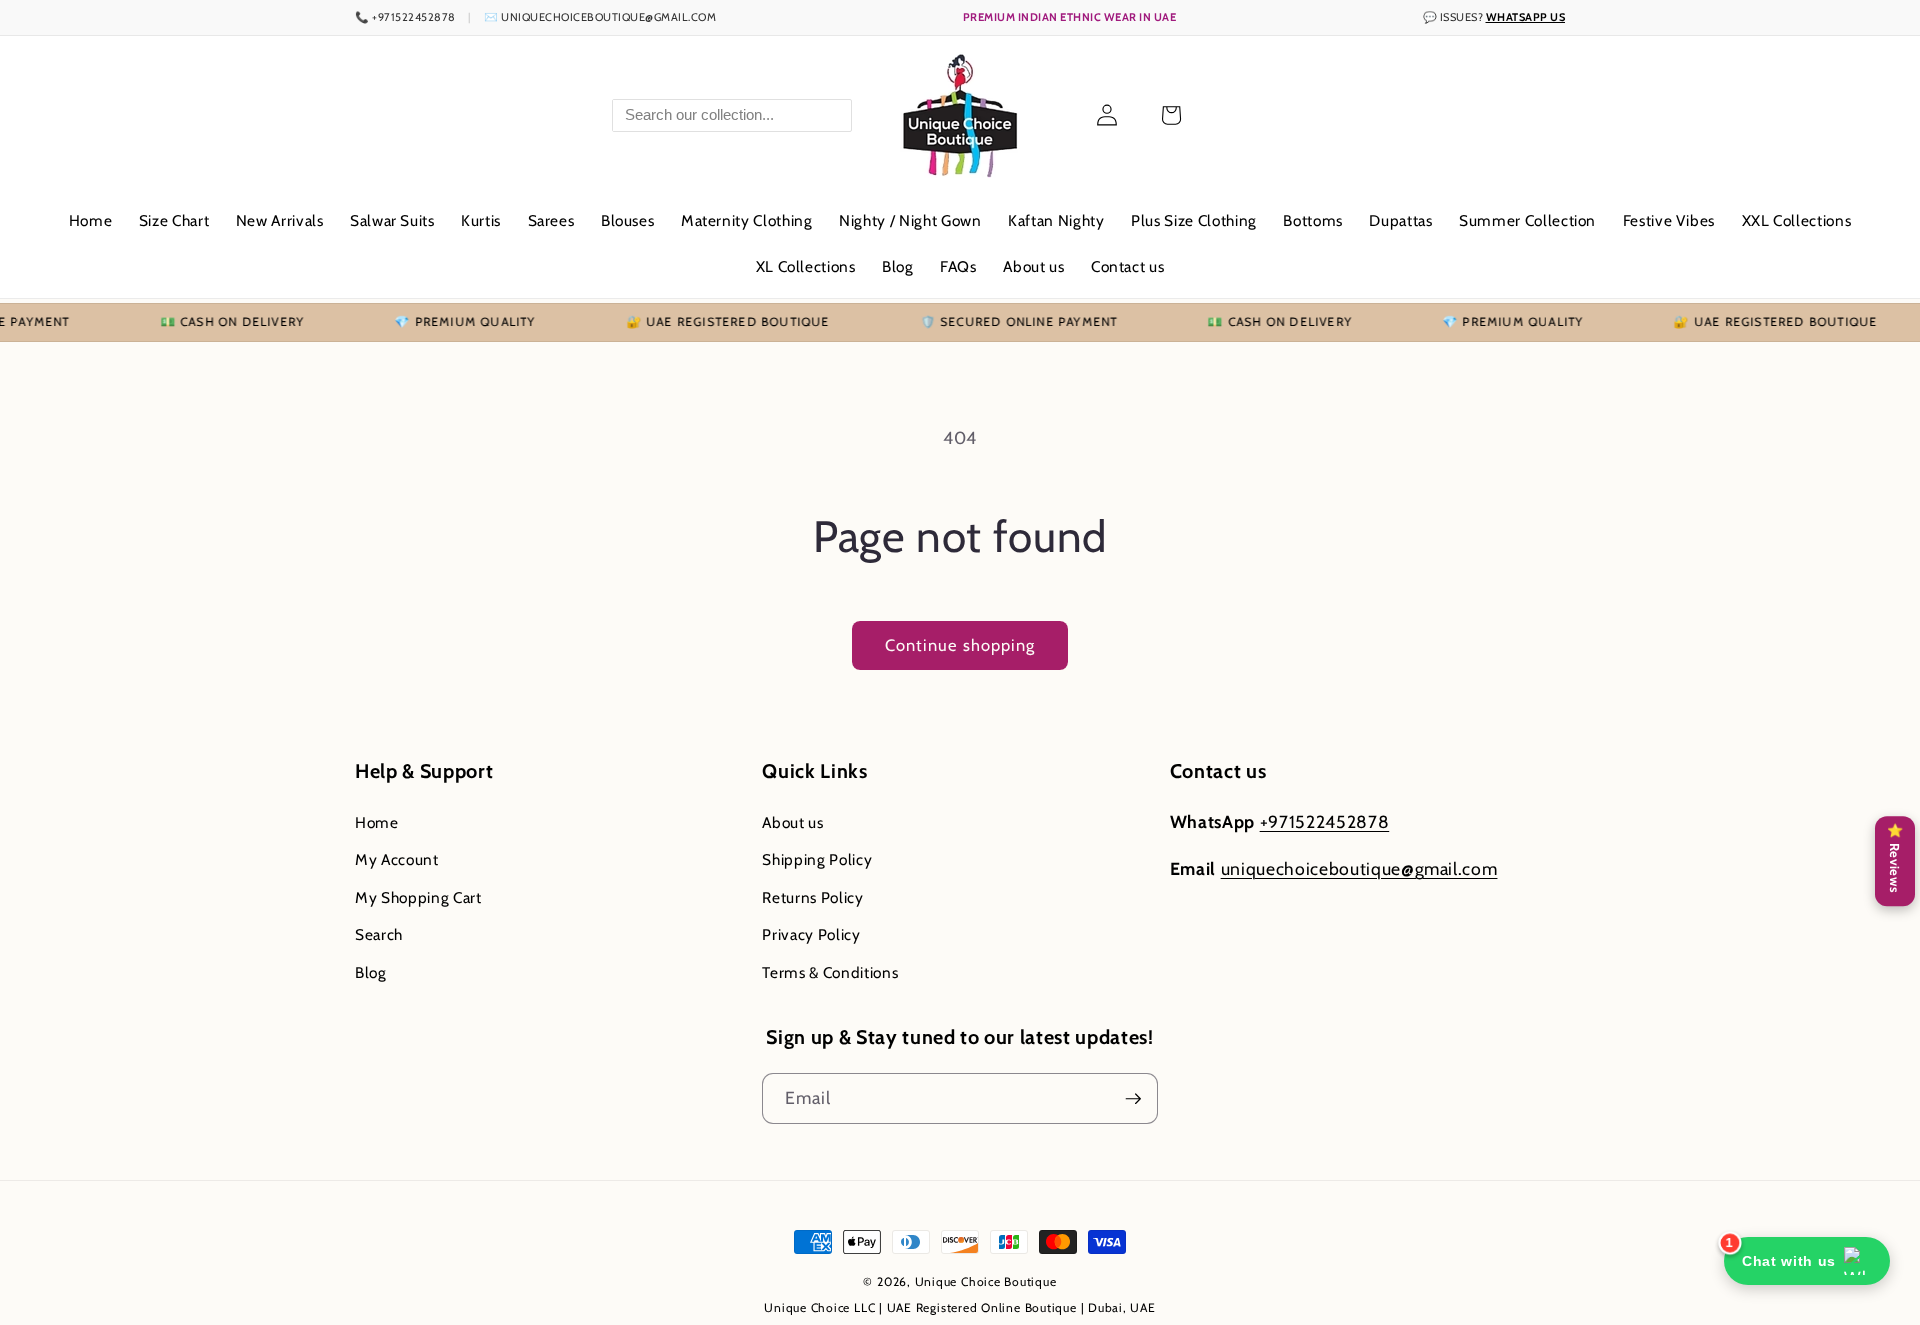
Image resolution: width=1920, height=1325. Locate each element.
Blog (371, 972)
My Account (397, 859)
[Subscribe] (1133, 1099)
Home (377, 822)
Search (379, 935)
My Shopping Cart (418, 897)
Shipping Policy (817, 859)
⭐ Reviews (1895, 858)
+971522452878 (1325, 821)
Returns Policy (812, 897)
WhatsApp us (1526, 17)
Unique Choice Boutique (986, 1281)
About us (792, 822)
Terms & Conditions (830, 972)
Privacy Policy (811, 935)
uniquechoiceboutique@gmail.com (1359, 869)
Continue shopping (960, 645)
